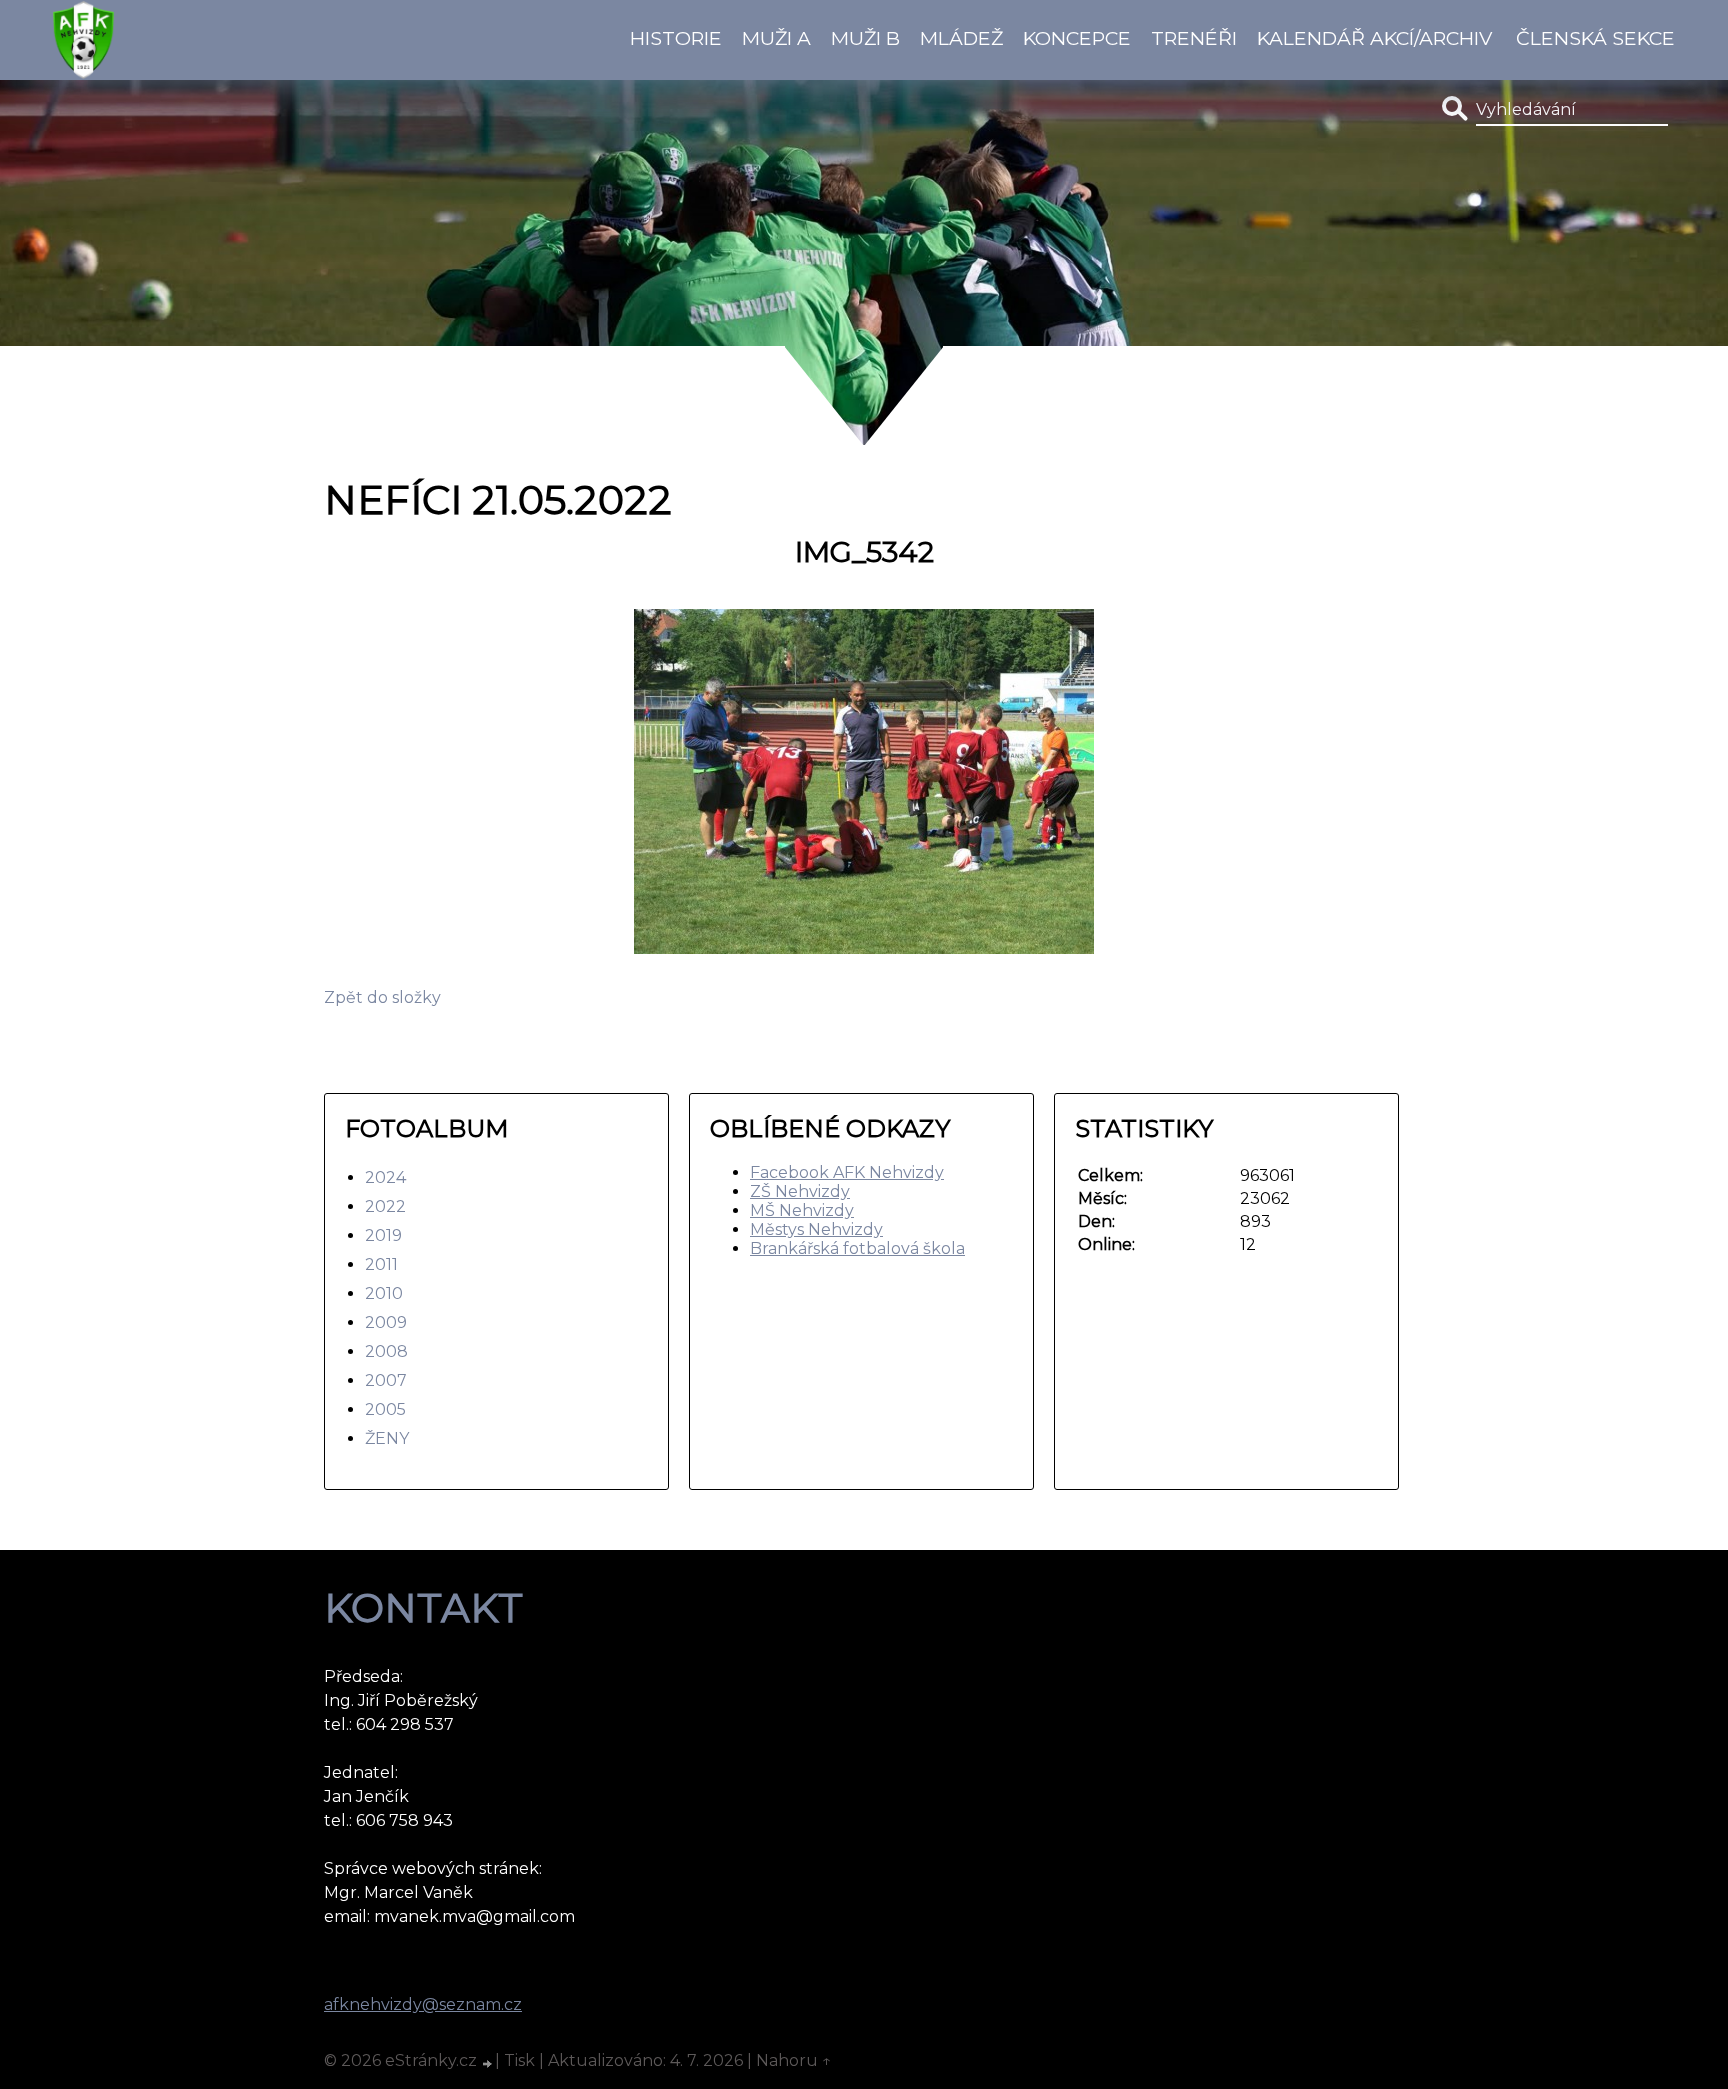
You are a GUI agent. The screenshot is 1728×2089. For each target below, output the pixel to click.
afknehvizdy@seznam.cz (423, 2004)
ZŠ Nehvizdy (800, 1191)
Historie (676, 38)
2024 (385, 1177)
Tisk (519, 2060)
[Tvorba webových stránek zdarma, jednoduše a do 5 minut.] (488, 2063)
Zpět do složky (382, 997)
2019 (383, 1235)
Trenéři (1194, 38)
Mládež (961, 38)
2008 (386, 1351)
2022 (385, 1206)
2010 (384, 1293)
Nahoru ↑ (794, 2060)
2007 (386, 1380)
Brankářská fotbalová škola (857, 1248)
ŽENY (387, 1438)
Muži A (776, 38)
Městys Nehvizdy (816, 1229)
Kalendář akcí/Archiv (1374, 38)
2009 (386, 1322)
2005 (385, 1409)
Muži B (865, 38)
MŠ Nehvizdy (802, 1210)
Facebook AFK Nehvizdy (847, 1172)
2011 (381, 1264)
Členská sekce (1595, 38)
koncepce (1077, 38)
